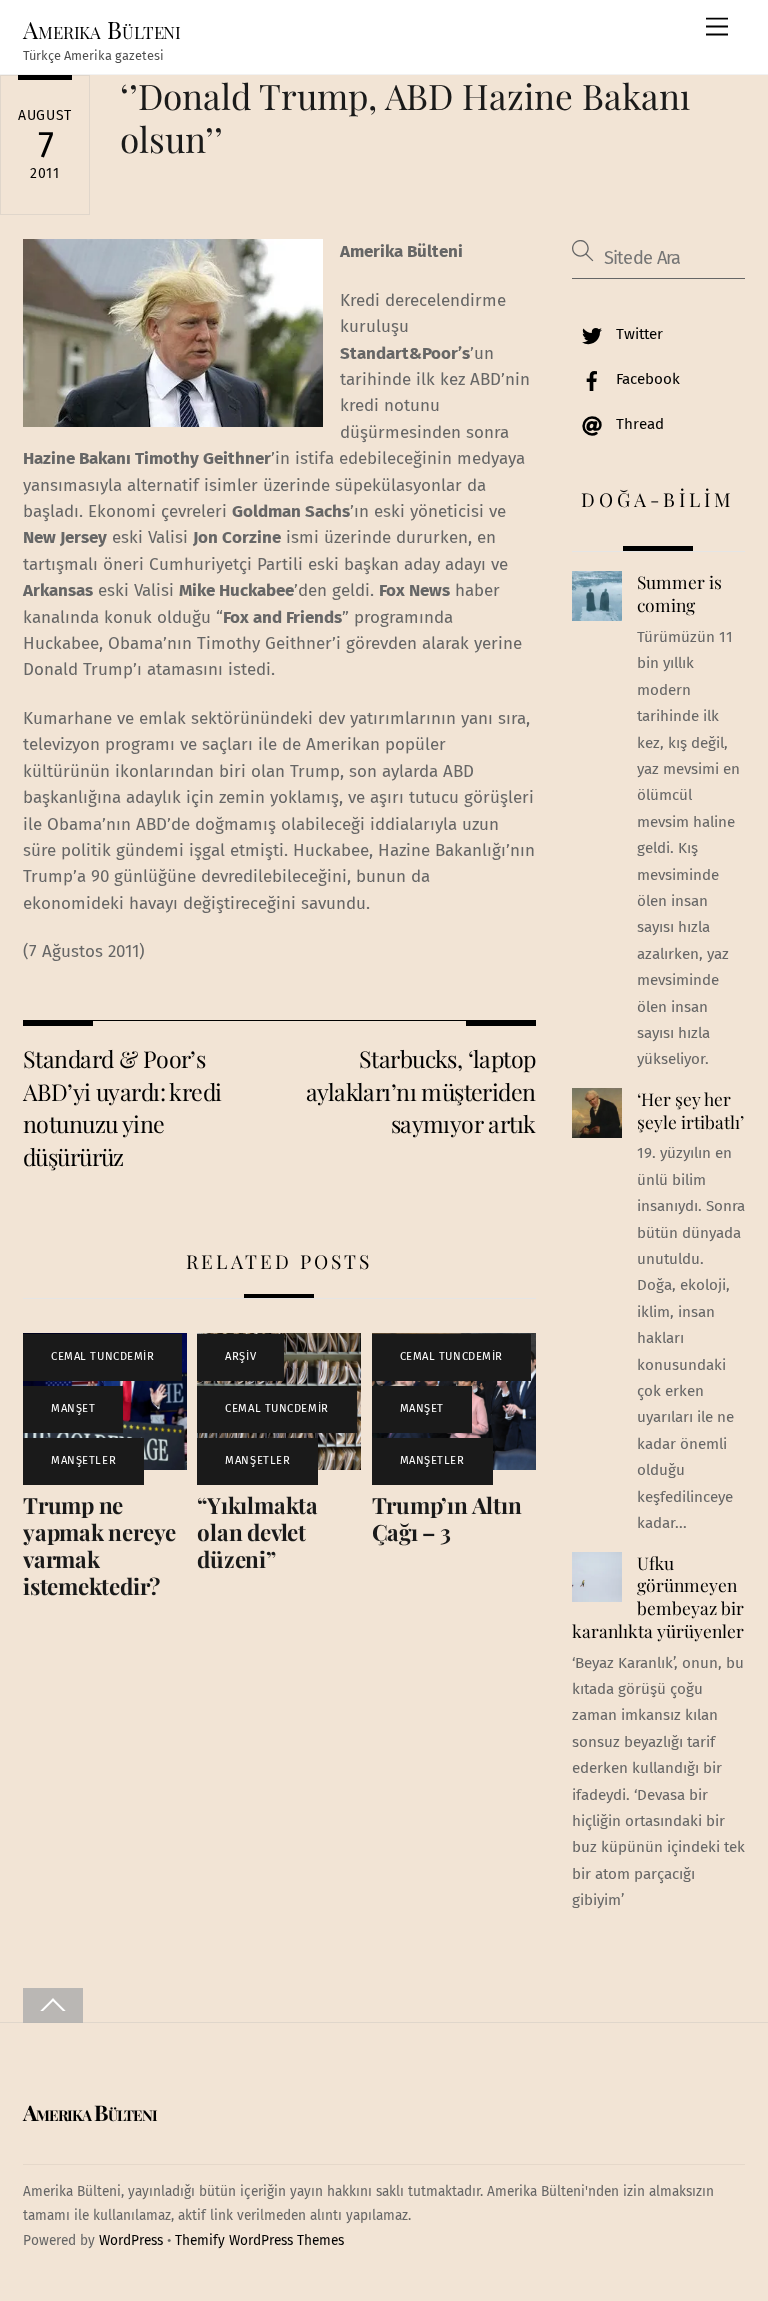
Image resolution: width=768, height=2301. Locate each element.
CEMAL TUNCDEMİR (102, 1356)
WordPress (131, 2240)
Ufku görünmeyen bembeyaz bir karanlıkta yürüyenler (658, 1597)
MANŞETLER (83, 1460)
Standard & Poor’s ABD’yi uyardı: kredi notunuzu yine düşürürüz (122, 1107)
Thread (638, 424)
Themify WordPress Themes (259, 2240)
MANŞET (73, 1408)
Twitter (637, 334)
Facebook (646, 379)
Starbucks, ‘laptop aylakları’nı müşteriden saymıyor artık (421, 1091)
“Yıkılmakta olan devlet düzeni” (257, 1532)
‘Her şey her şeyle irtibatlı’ (690, 1110)
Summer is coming (679, 593)
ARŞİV (240, 1356)
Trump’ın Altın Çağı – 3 (447, 1518)
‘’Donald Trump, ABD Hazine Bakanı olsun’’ (405, 116)
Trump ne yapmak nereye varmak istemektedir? (99, 1545)
